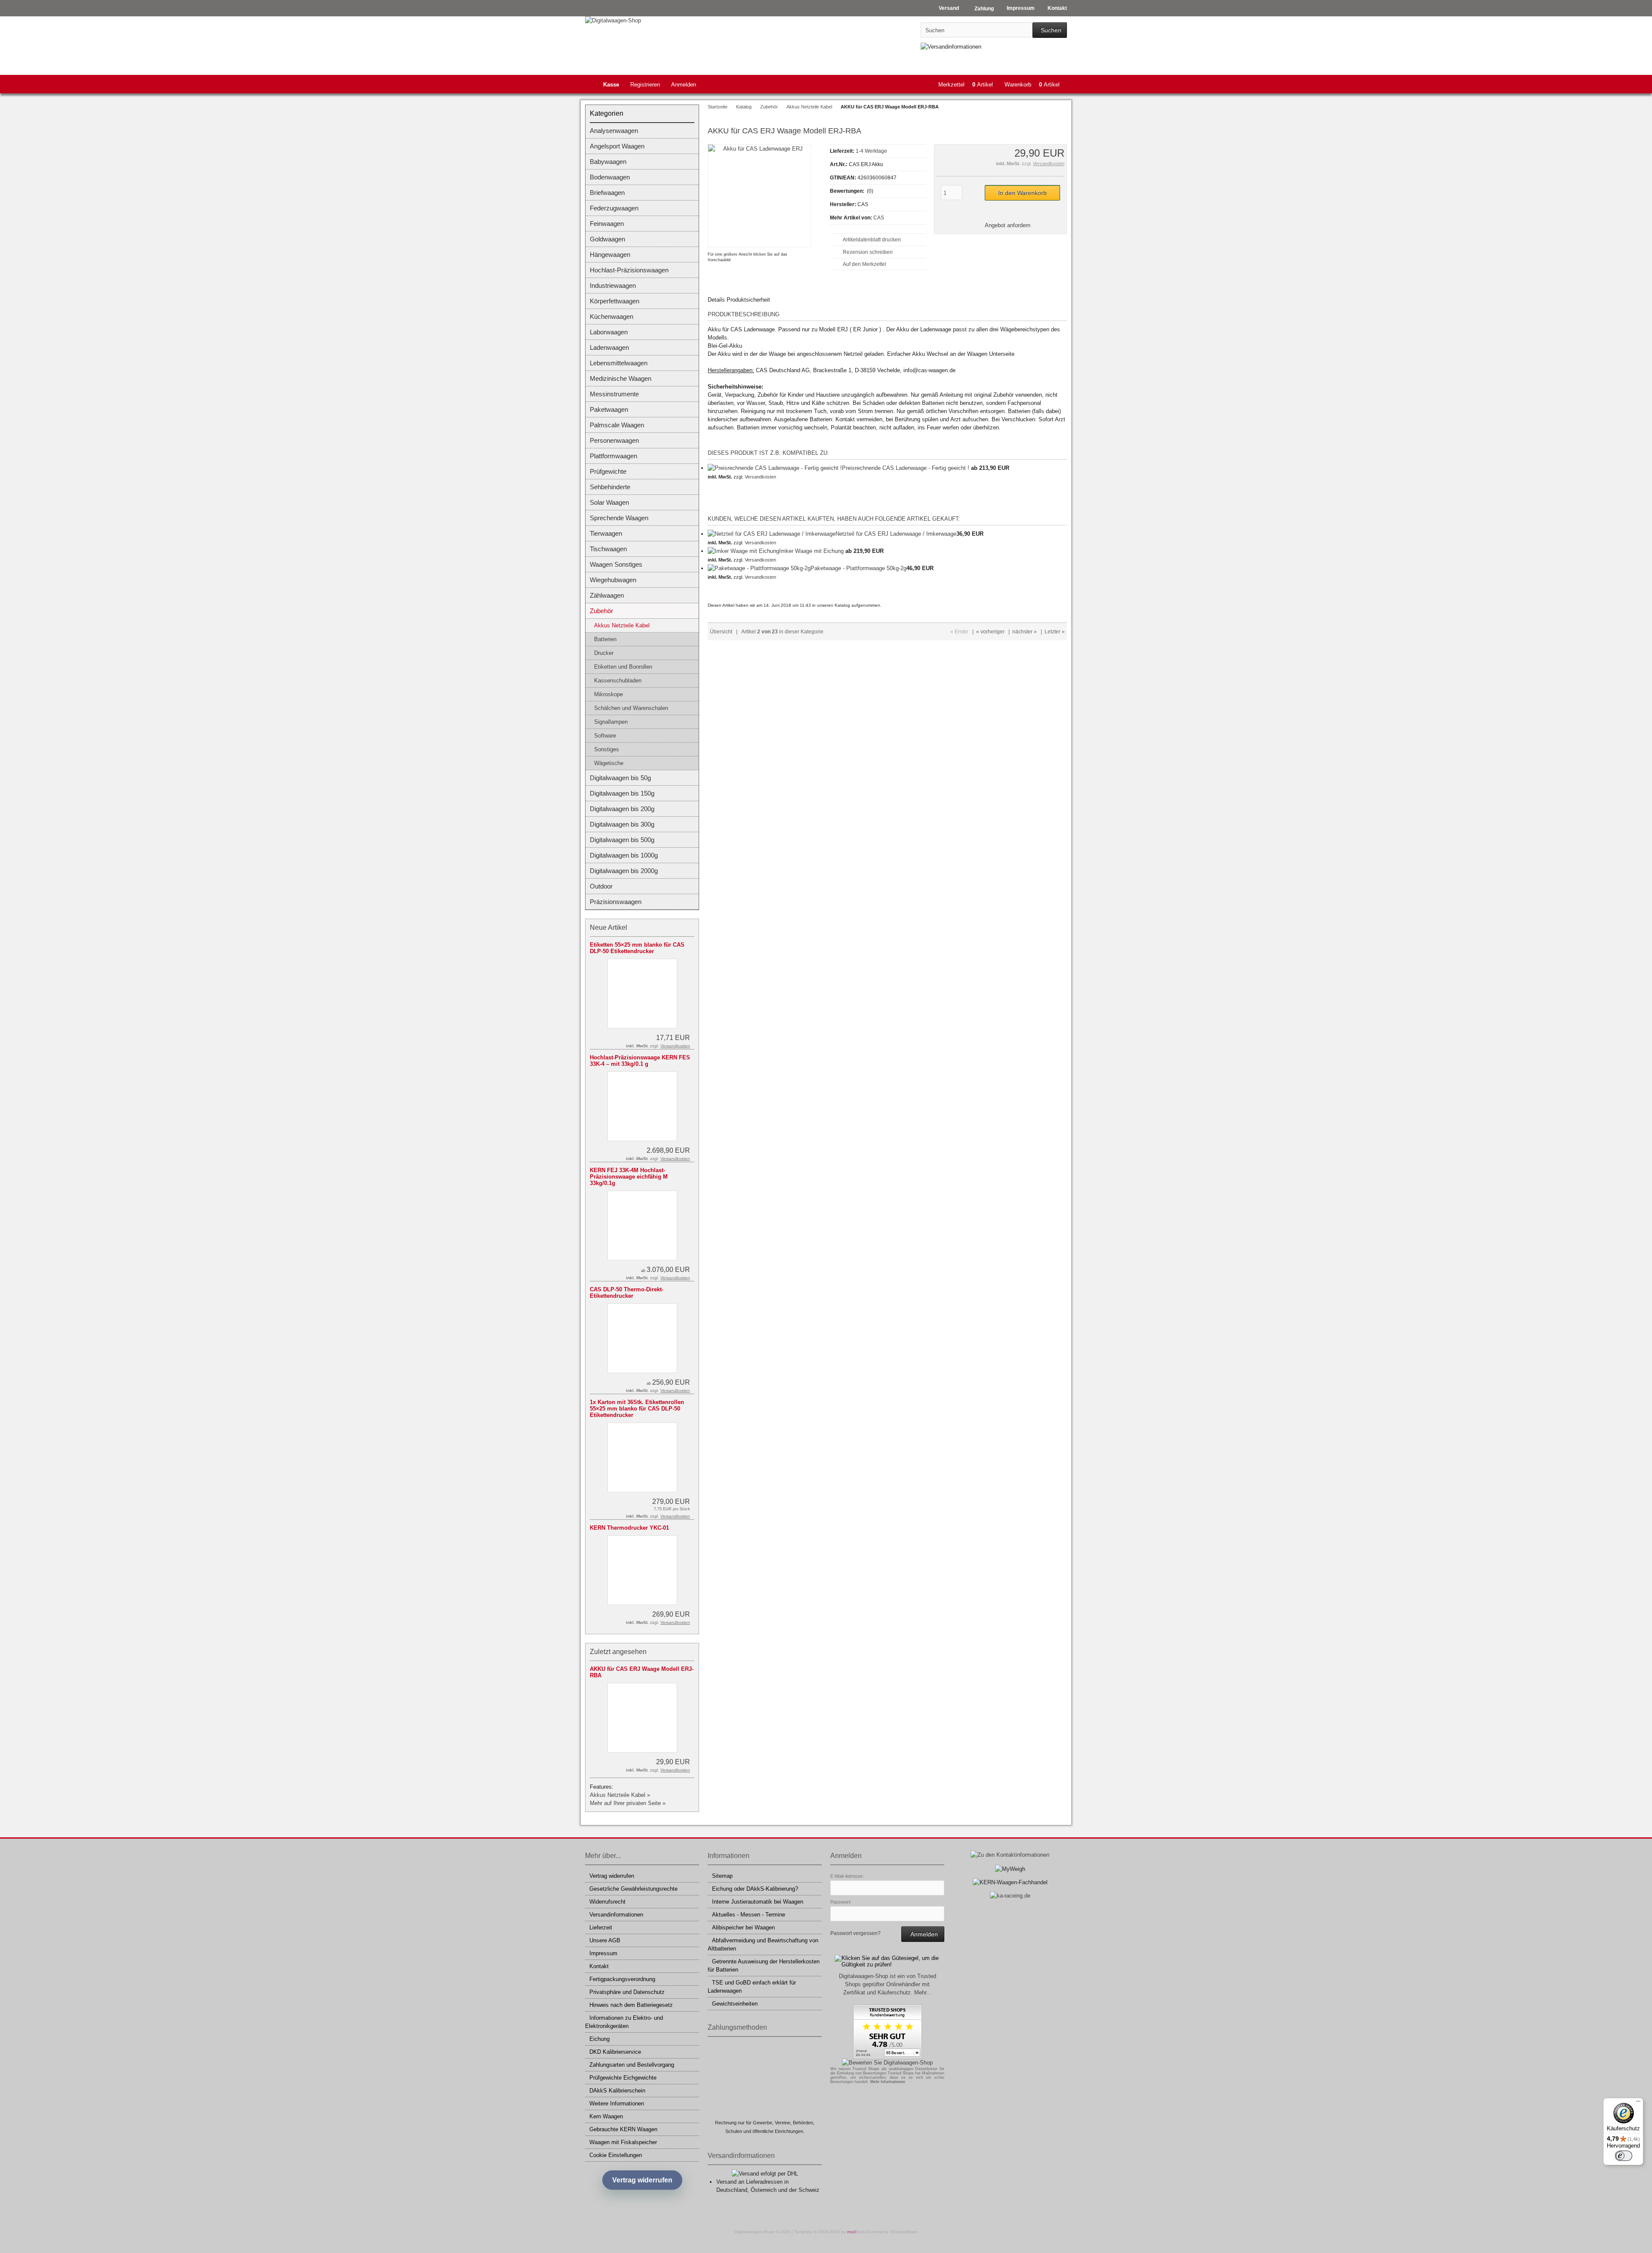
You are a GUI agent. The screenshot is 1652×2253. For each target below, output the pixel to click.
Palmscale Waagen (617, 425)
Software (605, 736)
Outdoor (601, 886)
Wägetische (609, 763)
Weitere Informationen (617, 2103)
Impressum (603, 1953)
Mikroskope (609, 694)
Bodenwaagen (610, 177)
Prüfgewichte (608, 471)
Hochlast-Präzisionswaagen (629, 270)
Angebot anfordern (1008, 225)
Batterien (605, 639)
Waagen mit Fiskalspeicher (623, 2142)
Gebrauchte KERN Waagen (623, 2129)
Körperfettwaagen (615, 301)
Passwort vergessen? (855, 1933)
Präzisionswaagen (616, 902)
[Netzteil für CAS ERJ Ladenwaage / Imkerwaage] (772, 534)
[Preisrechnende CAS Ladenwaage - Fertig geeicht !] (775, 468)
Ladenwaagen (609, 347)
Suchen (1050, 30)
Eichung (599, 2039)
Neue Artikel (609, 927)
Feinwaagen (607, 224)
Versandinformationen (616, 1915)
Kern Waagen (606, 2116)
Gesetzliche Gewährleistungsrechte (633, 1889)
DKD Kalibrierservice (615, 2052)
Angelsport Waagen (617, 146)
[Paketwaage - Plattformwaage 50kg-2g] (759, 568)
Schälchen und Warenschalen (631, 708)
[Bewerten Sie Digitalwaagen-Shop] (887, 2063)
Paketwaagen (609, 409)
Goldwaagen (607, 239)
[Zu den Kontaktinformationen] (1010, 1855)
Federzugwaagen (614, 208)
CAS (879, 218)
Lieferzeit (601, 1927)
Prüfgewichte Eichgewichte (623, 2078)
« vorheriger (990, 632)
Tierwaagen (606, 533)
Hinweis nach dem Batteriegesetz (631, 2005)
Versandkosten (1049, 164)
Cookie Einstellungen (616, 2155)
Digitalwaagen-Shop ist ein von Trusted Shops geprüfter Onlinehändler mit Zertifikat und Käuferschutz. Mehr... (888, 1984)
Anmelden (684, 85)
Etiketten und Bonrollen (623, 667)
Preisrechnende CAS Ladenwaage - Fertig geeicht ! (906, 468)
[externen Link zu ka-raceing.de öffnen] (1010, 1896)
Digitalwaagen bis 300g (622, 824)
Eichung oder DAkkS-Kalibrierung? (755, 1889)
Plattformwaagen (613, 456)
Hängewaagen (610, 255)
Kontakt (599, 1966)
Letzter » (1055, 632)
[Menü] (1638, 2103)
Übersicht (721, 632)
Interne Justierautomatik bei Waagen (758, 1902)
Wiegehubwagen (613, 580)
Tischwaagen (608, 549)
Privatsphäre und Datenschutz (627, 1992)
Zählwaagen (607, 595)
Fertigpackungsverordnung (622, 1979)
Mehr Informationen (888, 2082)
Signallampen (611, 722)
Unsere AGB (605, 1940)
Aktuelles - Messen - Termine (749, 1915)
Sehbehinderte (610, 487)
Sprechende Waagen (619, 518)
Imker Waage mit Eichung (811, 551)
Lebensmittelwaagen (619, 363)
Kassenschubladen (618, 681)
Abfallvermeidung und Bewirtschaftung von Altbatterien (763, 1944)
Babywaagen (608, 162)
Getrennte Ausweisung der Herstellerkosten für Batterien (764, 1966)
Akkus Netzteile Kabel (622, 625)
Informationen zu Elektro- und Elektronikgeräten (624, 2022)
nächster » (1025, 632)
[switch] (1624, 2156)
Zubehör (601, 611)
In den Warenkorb (1022, 193)
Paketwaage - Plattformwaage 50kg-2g (858, 568)
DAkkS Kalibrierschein (617, 2091)
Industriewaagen (613, 285)
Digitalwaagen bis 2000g (624, 871)
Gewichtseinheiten (735, 2004)
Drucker (604, 653)
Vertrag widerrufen (612, 1876)
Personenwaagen (614, 440)
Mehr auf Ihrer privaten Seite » (628, 1803)
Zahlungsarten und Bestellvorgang (632, 2065)
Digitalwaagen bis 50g (620, 778)
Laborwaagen (609, 332)
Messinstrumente (614, 394)
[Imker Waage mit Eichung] (743, 551)
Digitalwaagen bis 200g (622, 809)
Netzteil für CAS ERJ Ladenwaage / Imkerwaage (896, 534)
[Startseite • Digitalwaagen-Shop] (642, 20)
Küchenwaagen (612, 316)
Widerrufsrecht (607, 1902)
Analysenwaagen (614, 131)
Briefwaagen (607, 193)
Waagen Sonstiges (616, 564)
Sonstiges (607, 749)
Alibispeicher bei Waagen (743, 1927)
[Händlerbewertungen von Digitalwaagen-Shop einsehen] (888, 2057)
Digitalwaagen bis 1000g (624, 855)
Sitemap (722, 1876)
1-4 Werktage (871, 151)
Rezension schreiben (868, 252)
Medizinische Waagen (621, 378)
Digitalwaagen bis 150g (622, 793)
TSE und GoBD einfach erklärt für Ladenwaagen (752, 1987)
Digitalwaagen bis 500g (622, 840)
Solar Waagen (609, 502)
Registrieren (645, 85)
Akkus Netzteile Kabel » (620, 1795)
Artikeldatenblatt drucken (872, 240)
